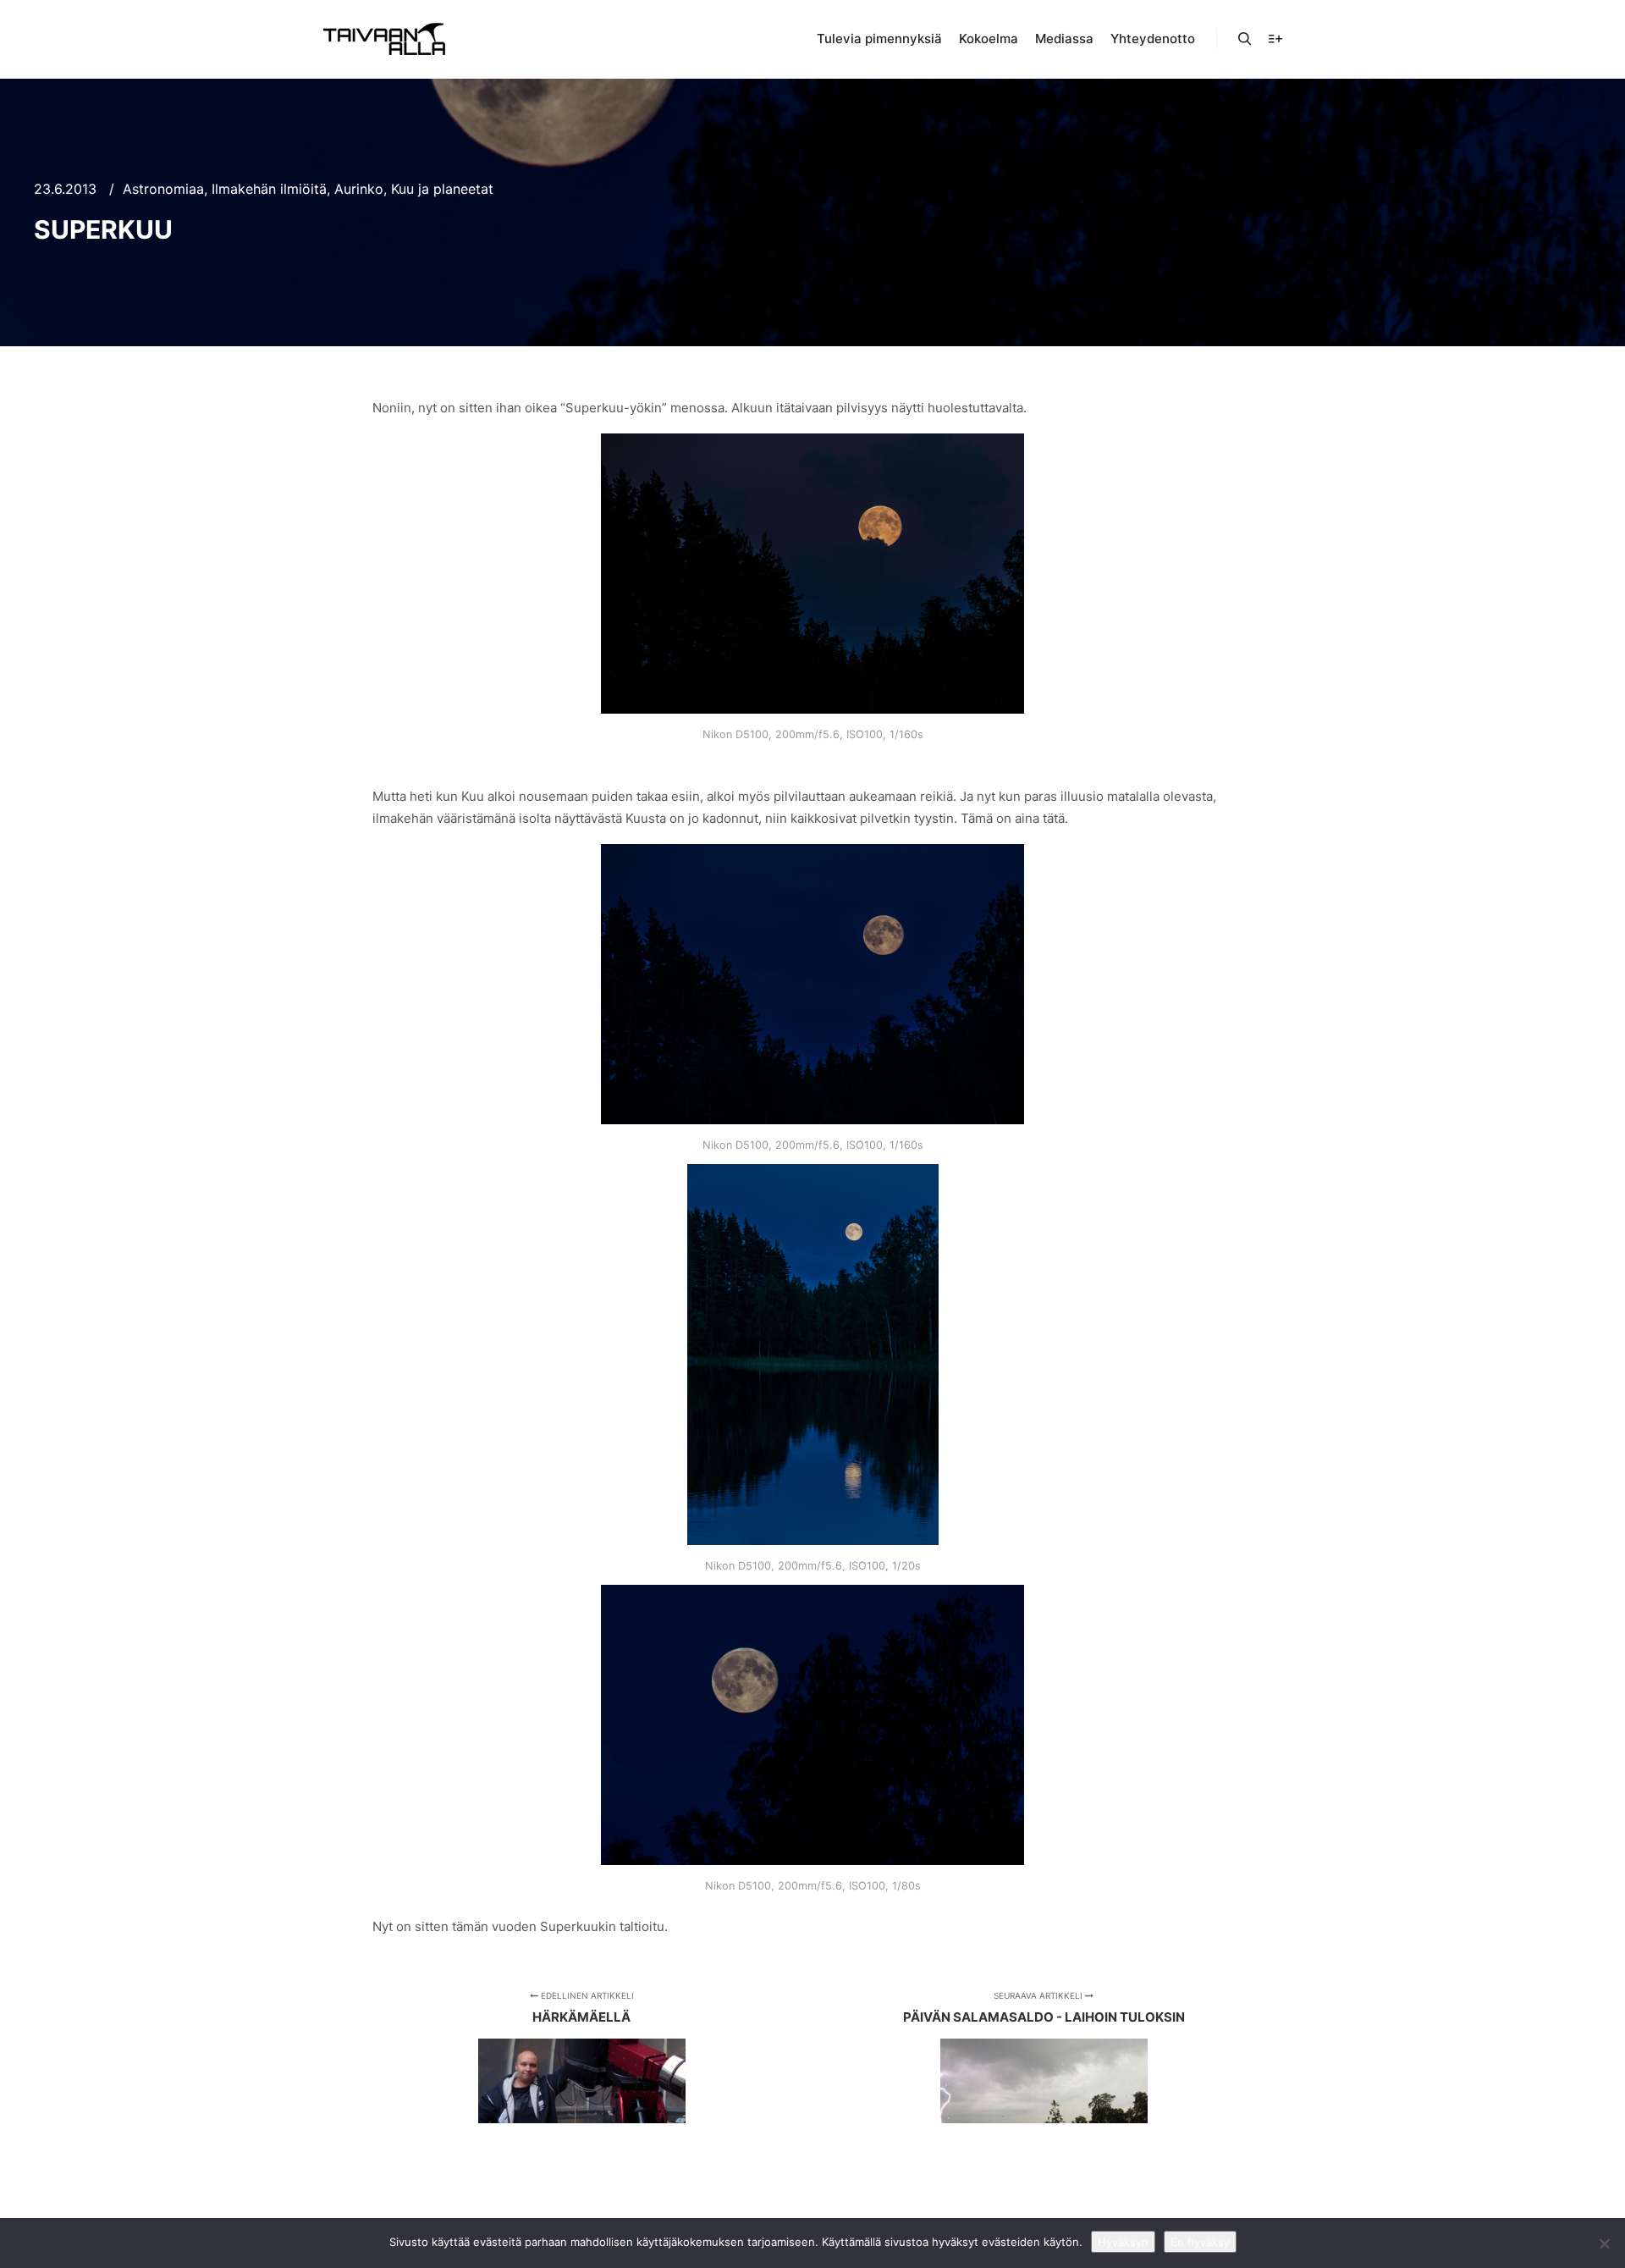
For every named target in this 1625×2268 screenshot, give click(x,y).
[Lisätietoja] (1275, 39)
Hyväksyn (1123, 2242)
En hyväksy (1200, 2242)
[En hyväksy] (1604, 2243)
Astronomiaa (163, 189)
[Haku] (1245, 39)
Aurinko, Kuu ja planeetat (414, 189)
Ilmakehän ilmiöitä (269, 189)
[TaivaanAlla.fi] (384, 39)
